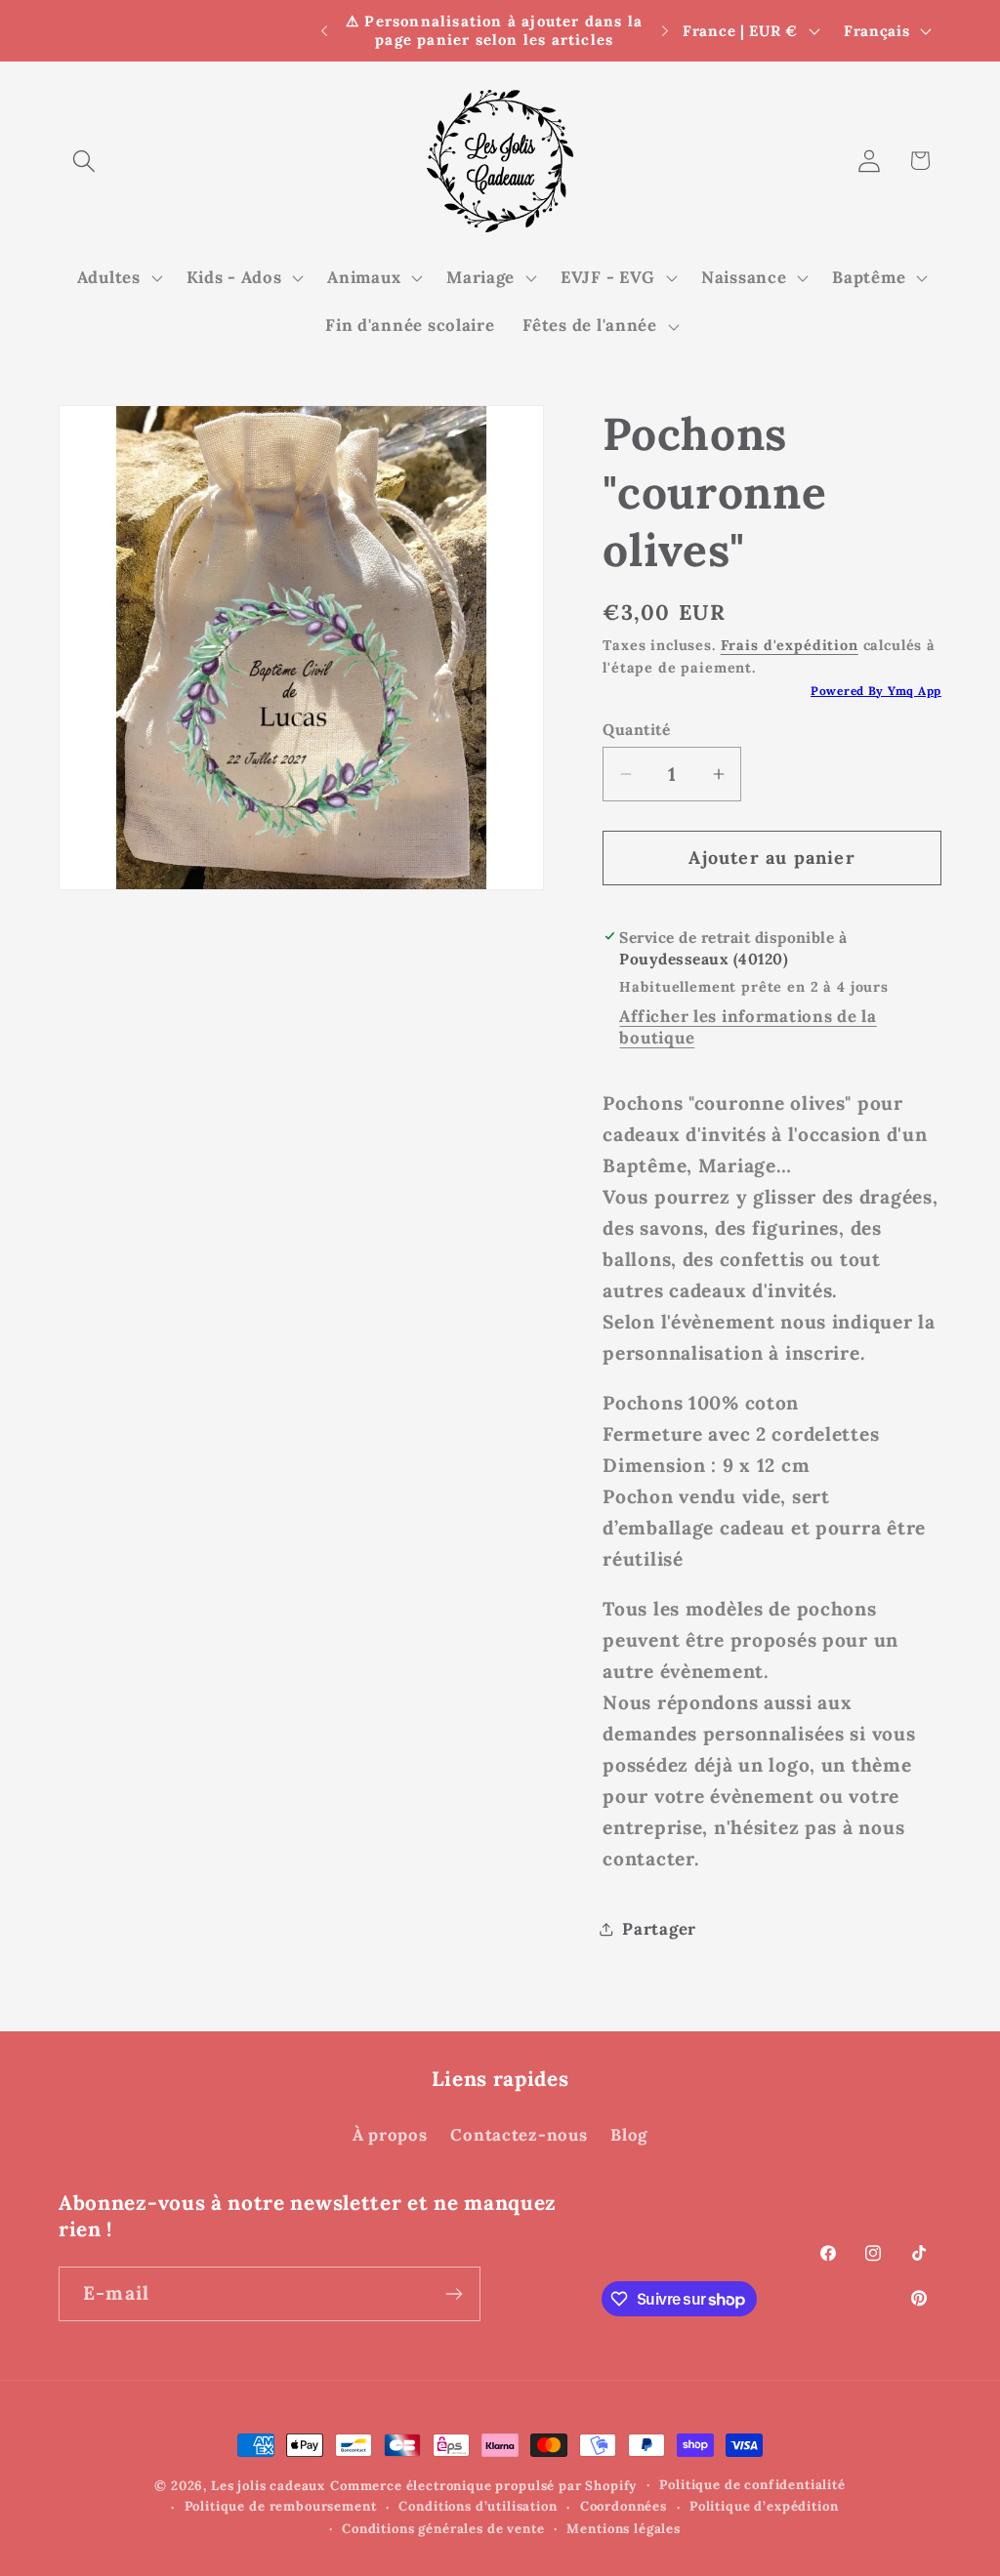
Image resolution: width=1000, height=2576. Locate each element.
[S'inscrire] (454, 2294)
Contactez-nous (519, 2135)
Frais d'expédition (790, 645)
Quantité (636, 729)
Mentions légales (623, 2529)
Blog (629, 2135)
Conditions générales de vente (443, 2529)
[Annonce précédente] (324, 31)
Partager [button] (659, 1929)
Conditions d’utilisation (478, 2506)
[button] (84, 161)
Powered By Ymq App (876, 691)
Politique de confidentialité (752, 2485)
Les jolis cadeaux (268, 2486)
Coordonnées (624, 2506)
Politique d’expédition (764, 2506)
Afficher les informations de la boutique (748, 1027)
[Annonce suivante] (665, 31)
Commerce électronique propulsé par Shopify (483, 2486)
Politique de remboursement (281, 2506)
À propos (390, 2135)
